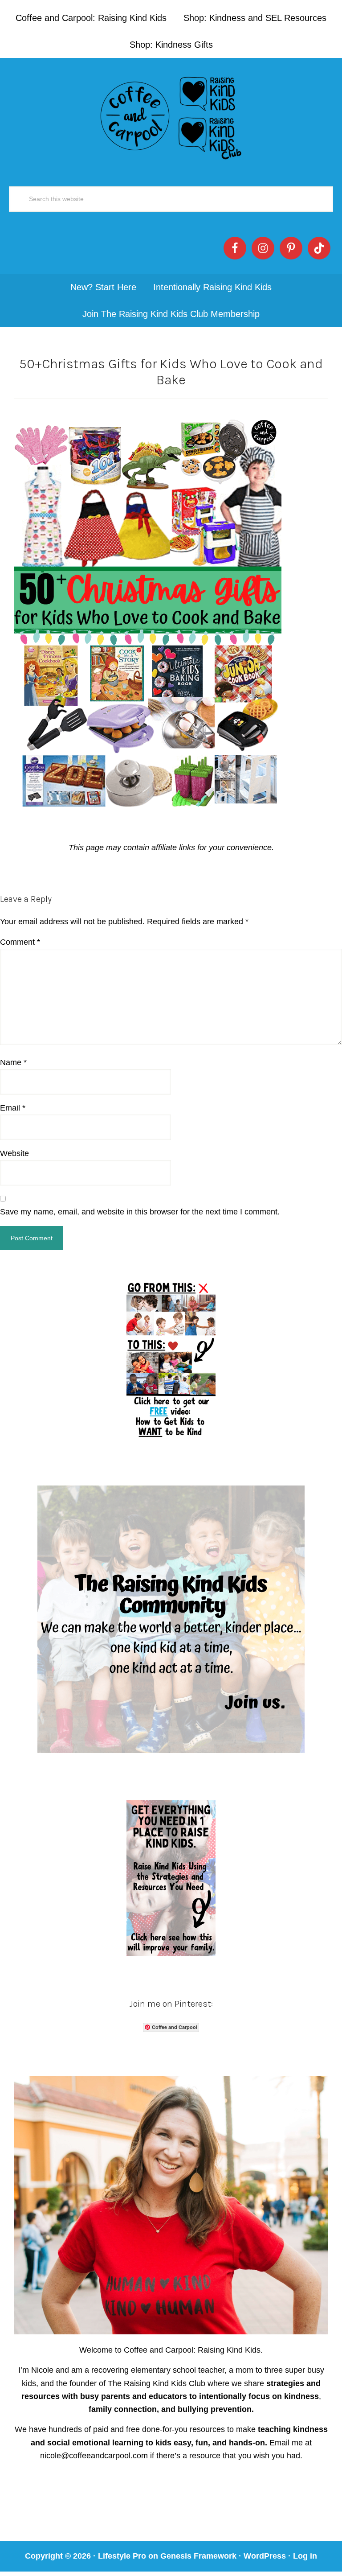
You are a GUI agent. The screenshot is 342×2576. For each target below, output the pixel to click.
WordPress (265, 2556)
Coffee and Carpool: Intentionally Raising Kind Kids (171, 116)
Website (14, 1153)
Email (13, 1108)
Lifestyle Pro (122, 2556)
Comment (20, 942)
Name (13, 1062)
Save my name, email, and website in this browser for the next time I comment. (140, 1212)
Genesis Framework (198, 2556)
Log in (305, 2556)
